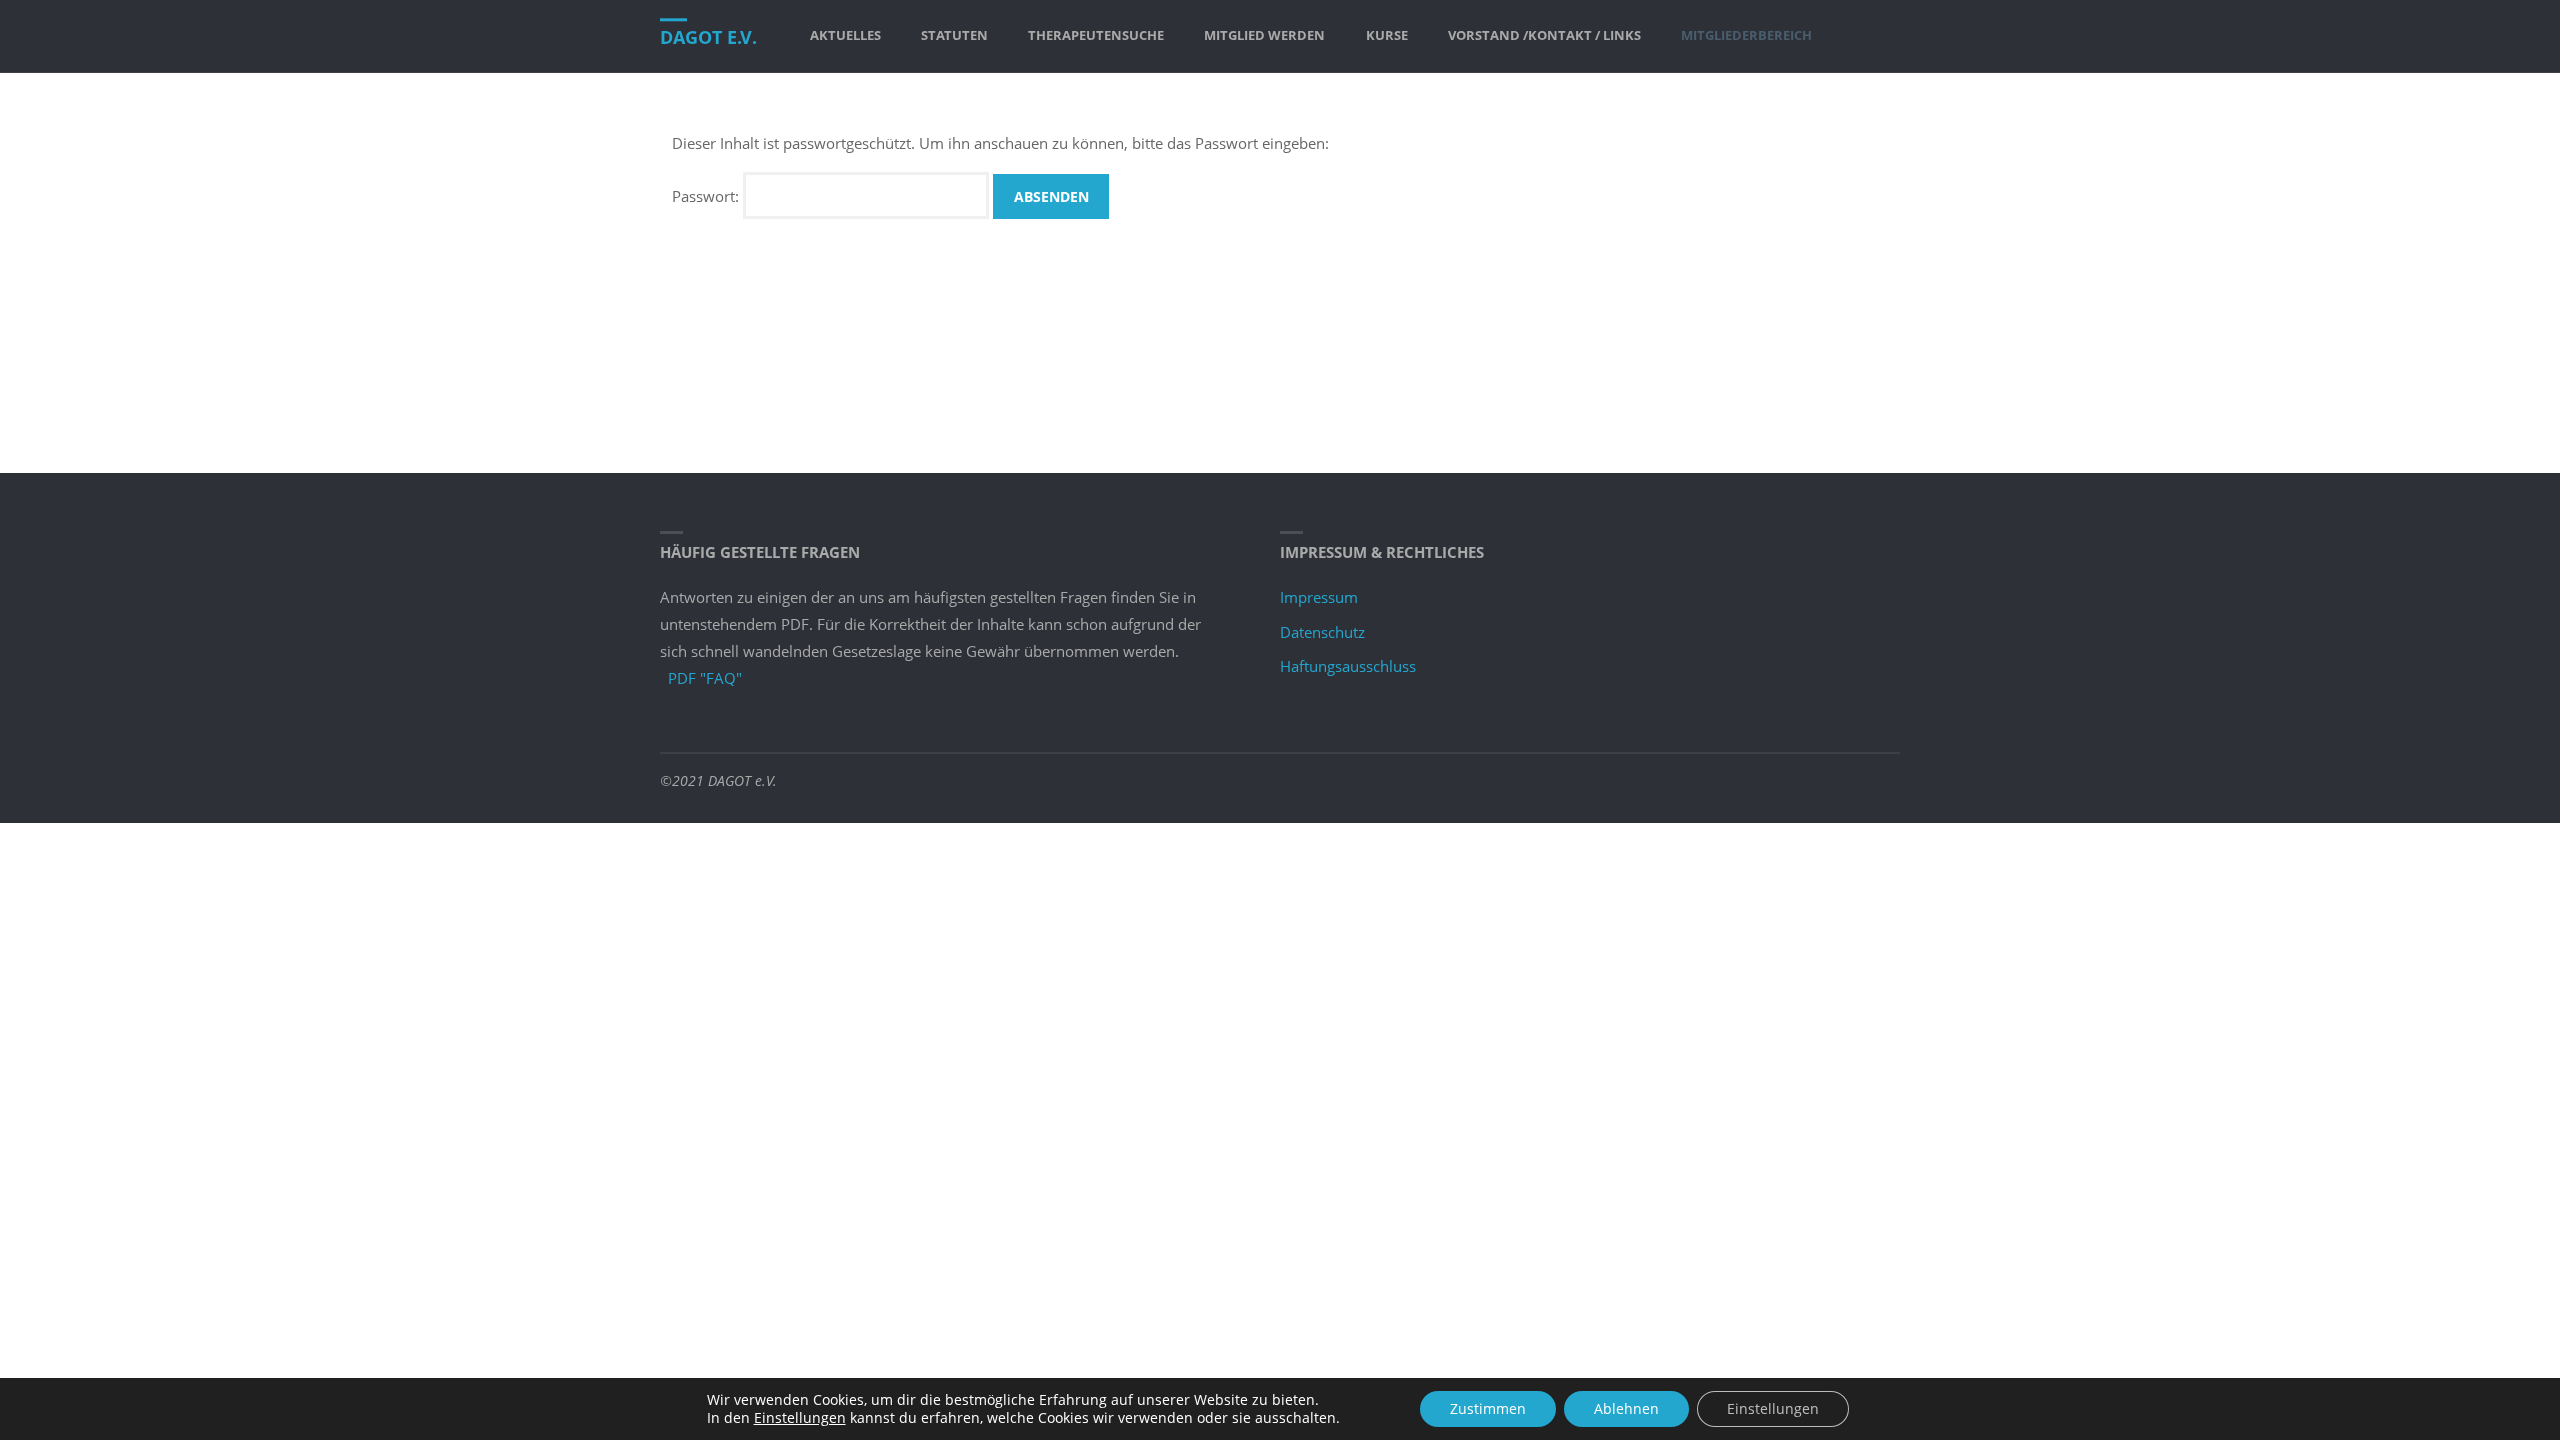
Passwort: (707, 196)
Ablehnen (1626, 1408)
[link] (1850, 36)
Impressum (1319, 597)
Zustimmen (1488, 1408)
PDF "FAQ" (705, 678)
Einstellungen (800, 1418)
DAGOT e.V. (708, 37)
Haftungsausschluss (1348, 666)
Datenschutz (1322, 632)
